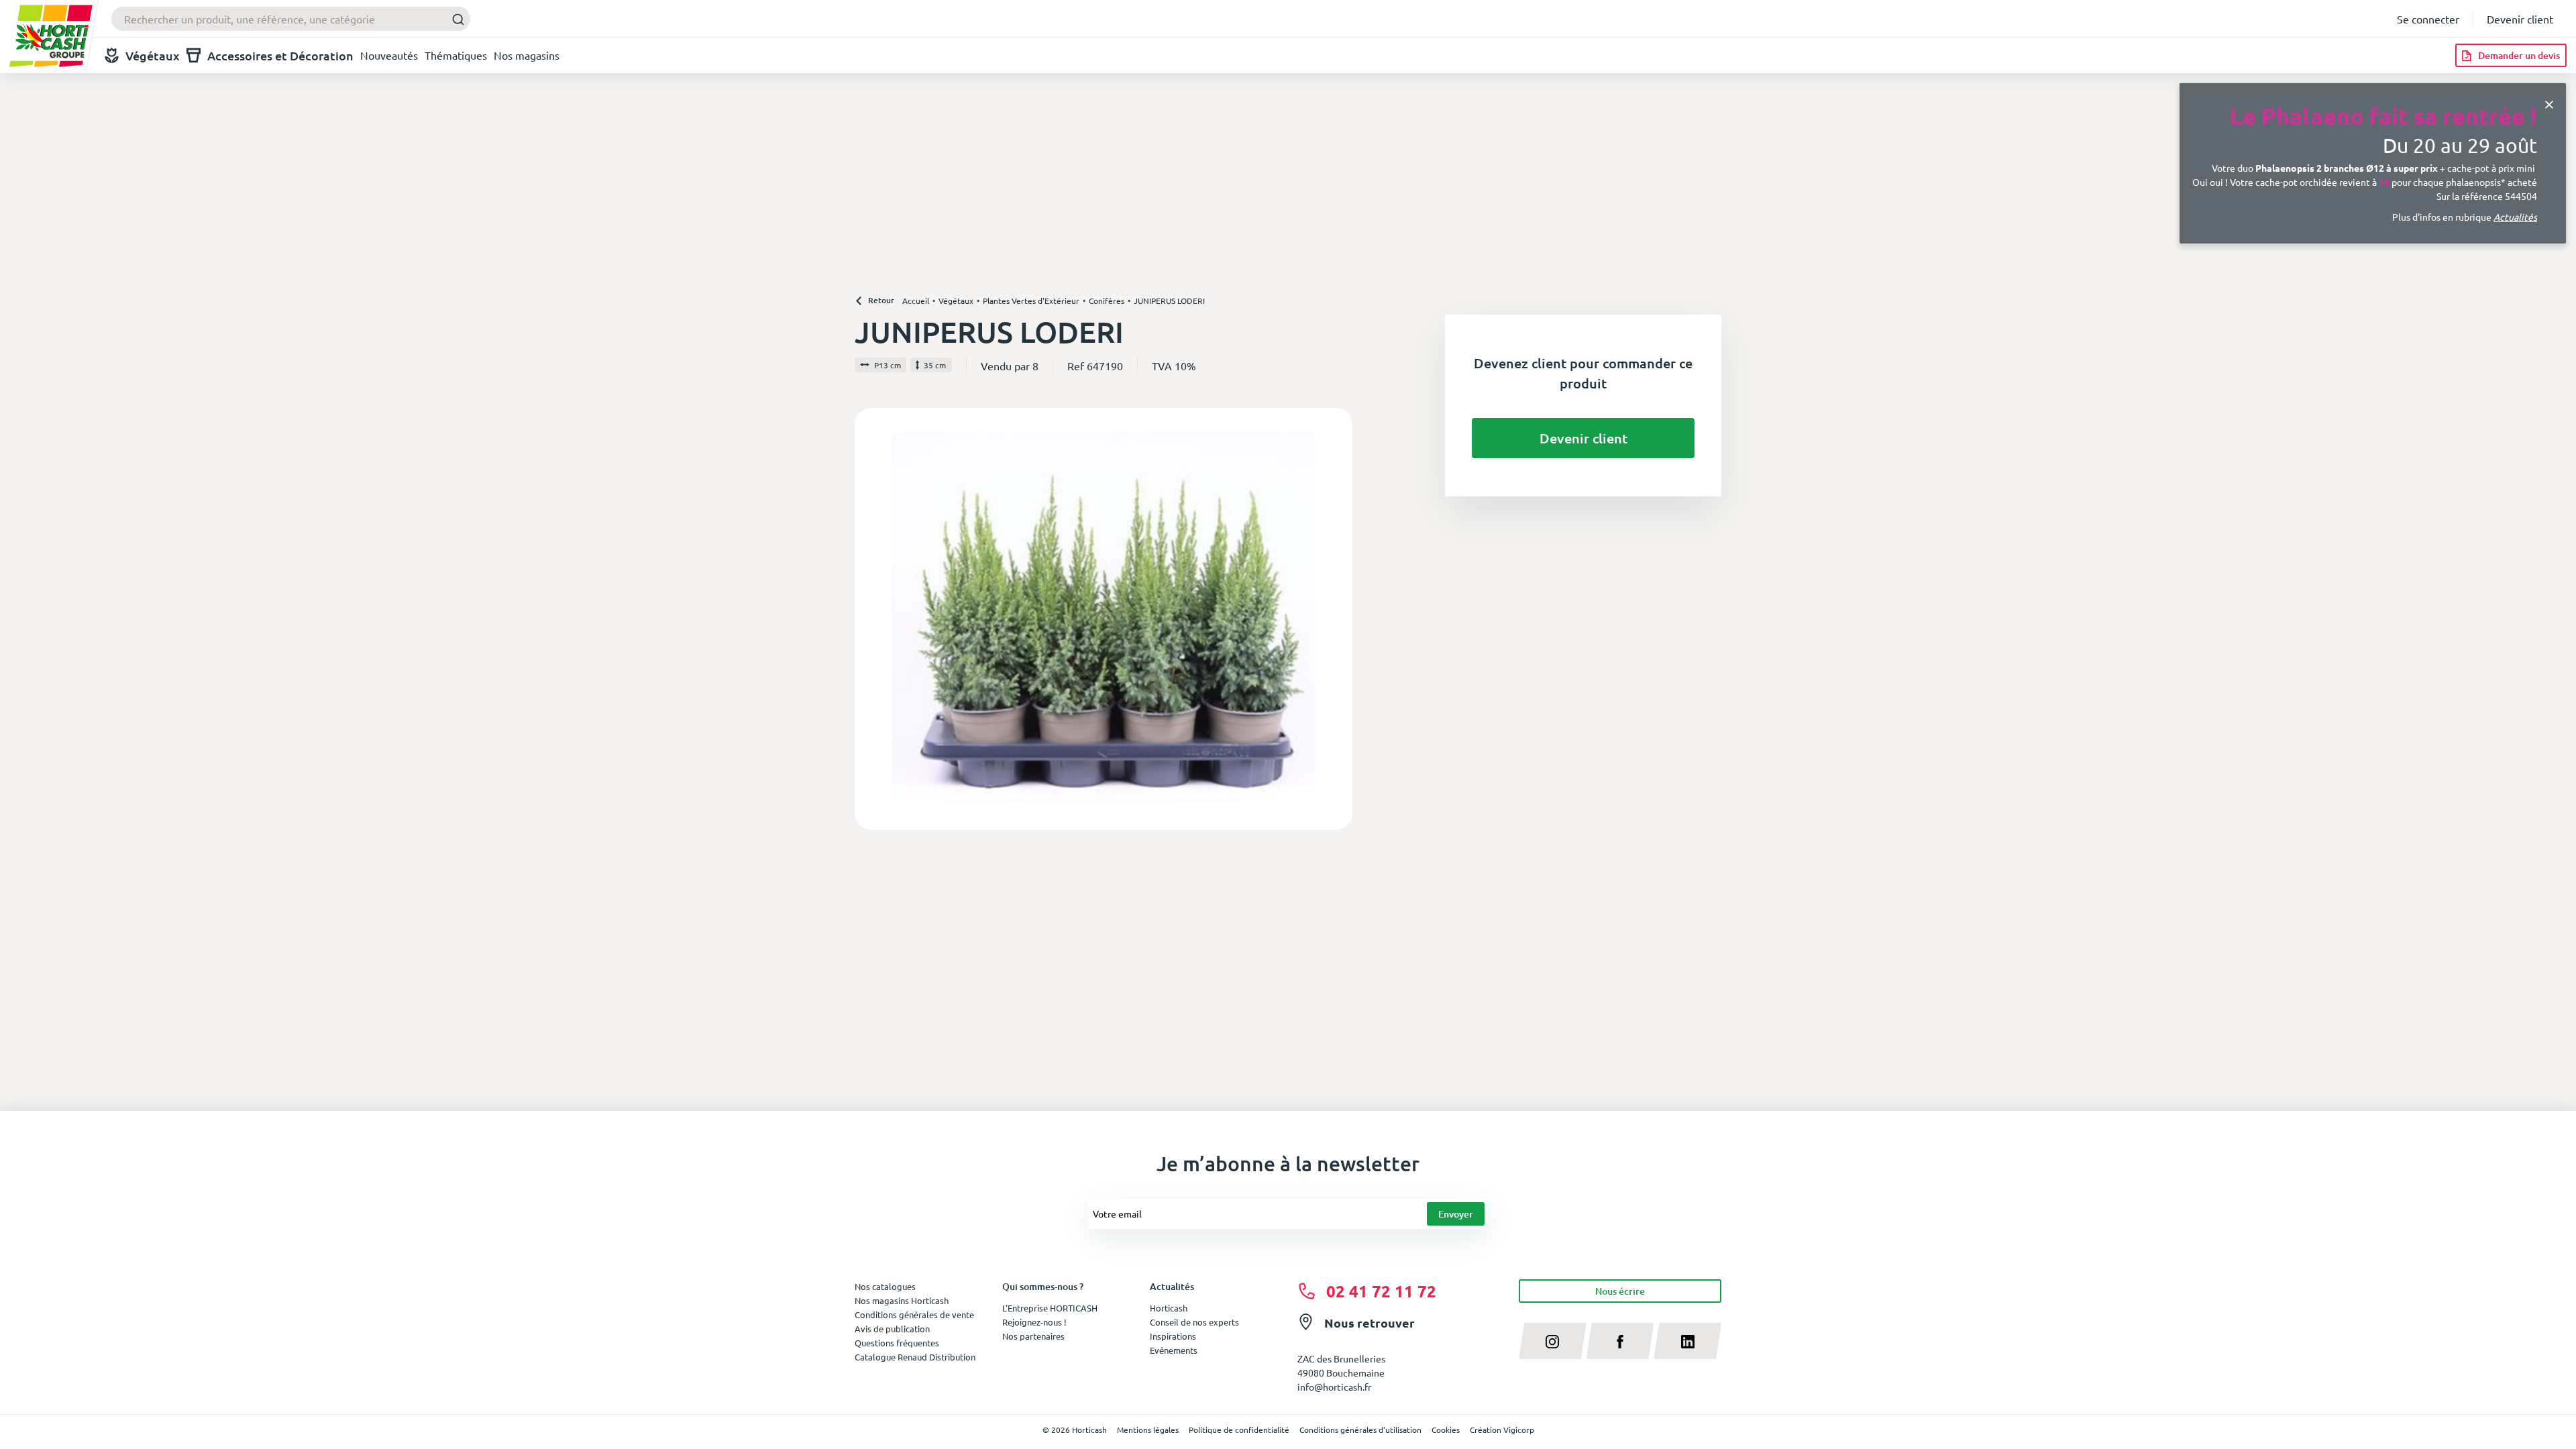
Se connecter (2428, 19)
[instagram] (1553, 1341)
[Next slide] (1337, 619)
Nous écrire (1620, 1291)
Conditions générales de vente (914, 1314)
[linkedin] (1687, 1341)
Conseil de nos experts (1194, 1322)
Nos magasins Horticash (902, 1300)
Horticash (1169, 1308)
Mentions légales (1148, 1430)
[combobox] (291, 19)
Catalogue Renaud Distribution (915, 1357)
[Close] (2549, 103)
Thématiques (456, 55)
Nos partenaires (1033, 1336)
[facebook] (1620, 1341)
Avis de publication (892, 1329)
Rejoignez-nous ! (1034, 1322)
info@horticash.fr (1334, 1387)
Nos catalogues (885, 1286)
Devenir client (2520, 19)
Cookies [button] (1446, 1430)
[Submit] (454, 19)
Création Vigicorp (1502, 1430)
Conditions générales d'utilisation (1360, 1430)
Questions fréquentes (897, 1343)
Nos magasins (527, 55)
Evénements (1174, 1350)
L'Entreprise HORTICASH (1050, 1308)
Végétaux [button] (153, 55)
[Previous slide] (870, 619)
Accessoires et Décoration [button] (280, 55)
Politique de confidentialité (1239, 1430)
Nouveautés (389, 55)
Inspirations (1173, 1336)
